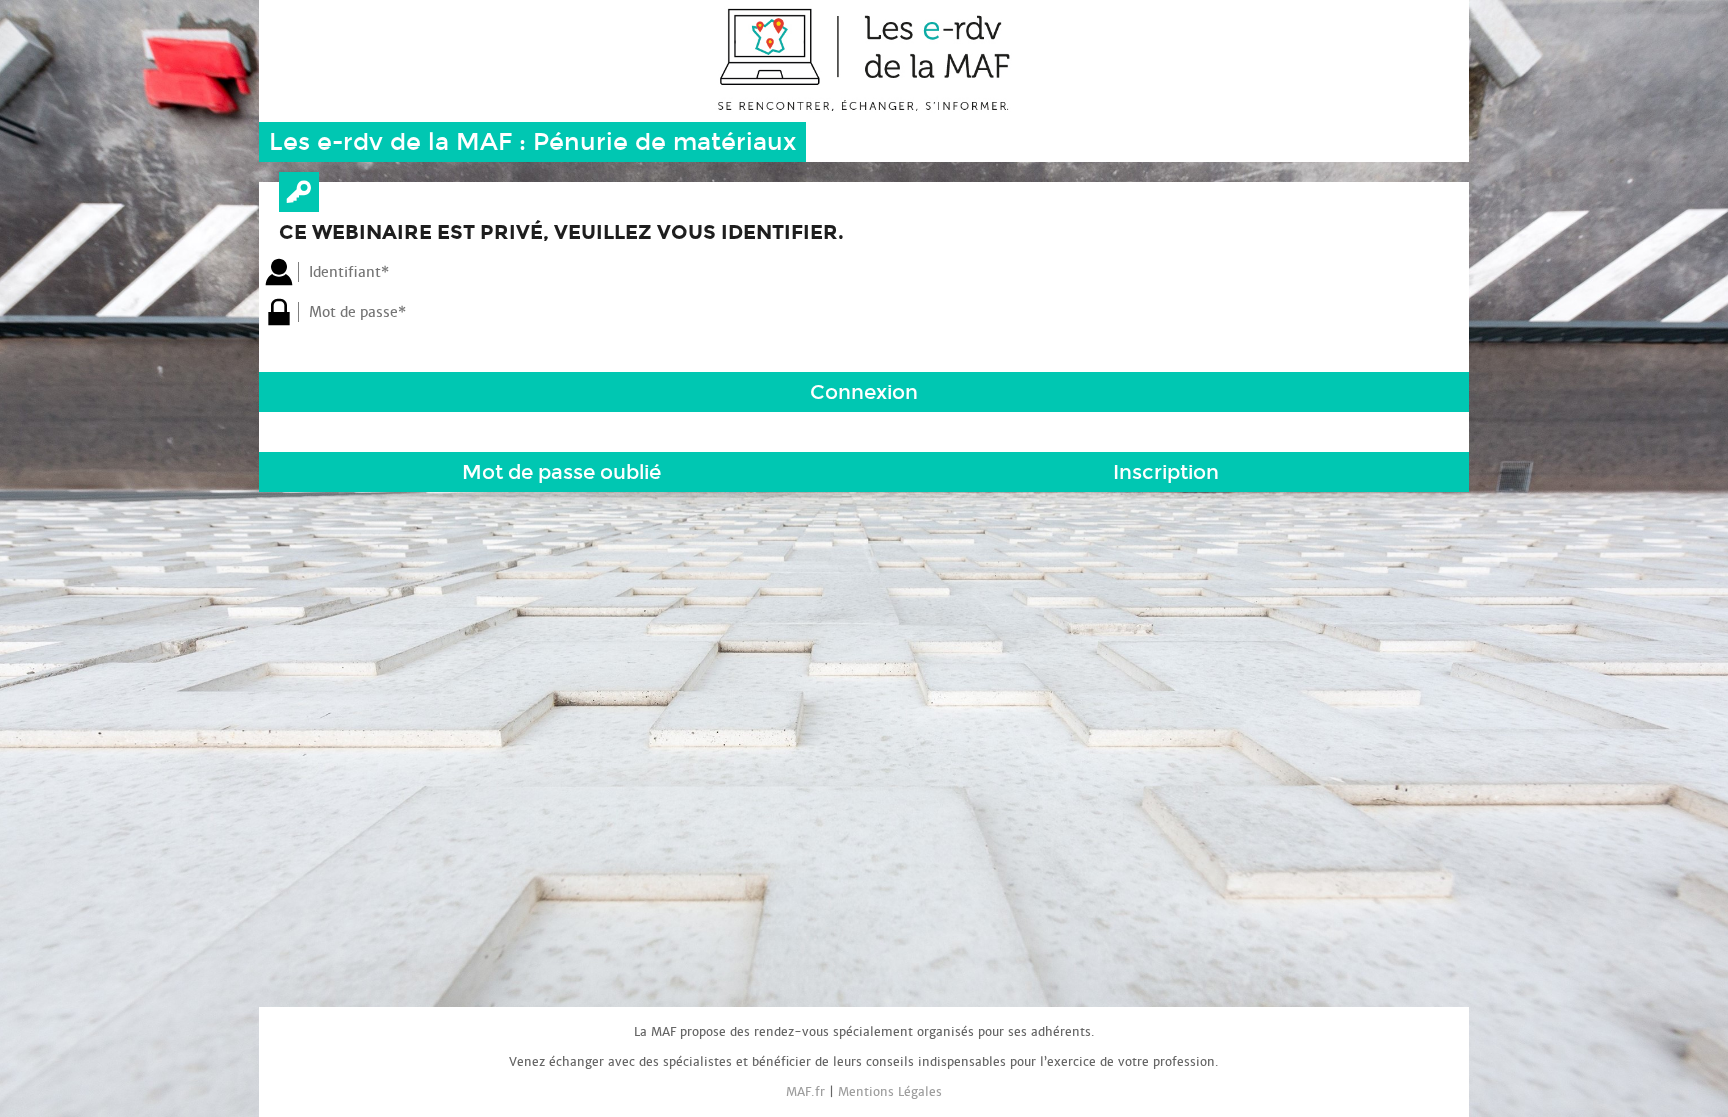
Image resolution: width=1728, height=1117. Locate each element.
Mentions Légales (890, 1092)
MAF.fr (805, 1092)
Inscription (1166, 472)
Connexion (864, 392)
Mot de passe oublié (561, 472)
